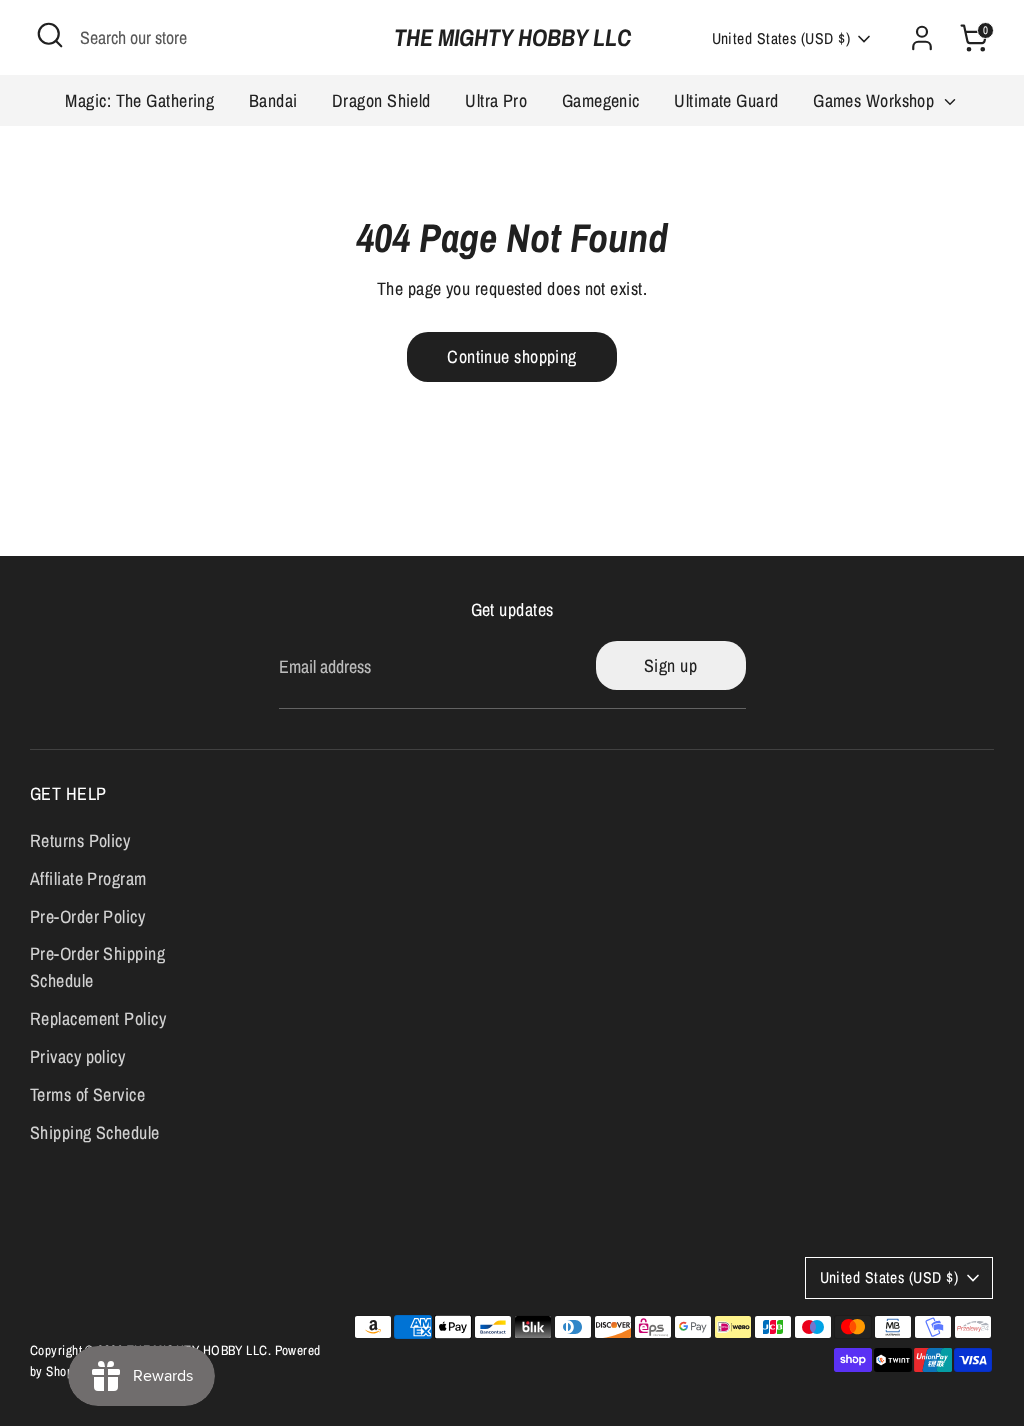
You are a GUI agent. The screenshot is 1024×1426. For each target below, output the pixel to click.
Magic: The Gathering (139, 100)
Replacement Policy (98, 1018)
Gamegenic (601, 100)
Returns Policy (80, 840)
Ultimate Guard (726, 100)
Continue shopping (512, 356)
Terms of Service (87, 1094)
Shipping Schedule (95, 1132)
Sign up (670, 665)
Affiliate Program (88, 878)
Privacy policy (77, 1056)
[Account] (922, 38)
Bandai (273, 100)
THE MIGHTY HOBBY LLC (512, 37)
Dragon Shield (381, 100)
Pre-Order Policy (87, 916)
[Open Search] (50, 35)
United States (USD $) (781, 38)
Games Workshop (876, 100)
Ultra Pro (496, 100)
